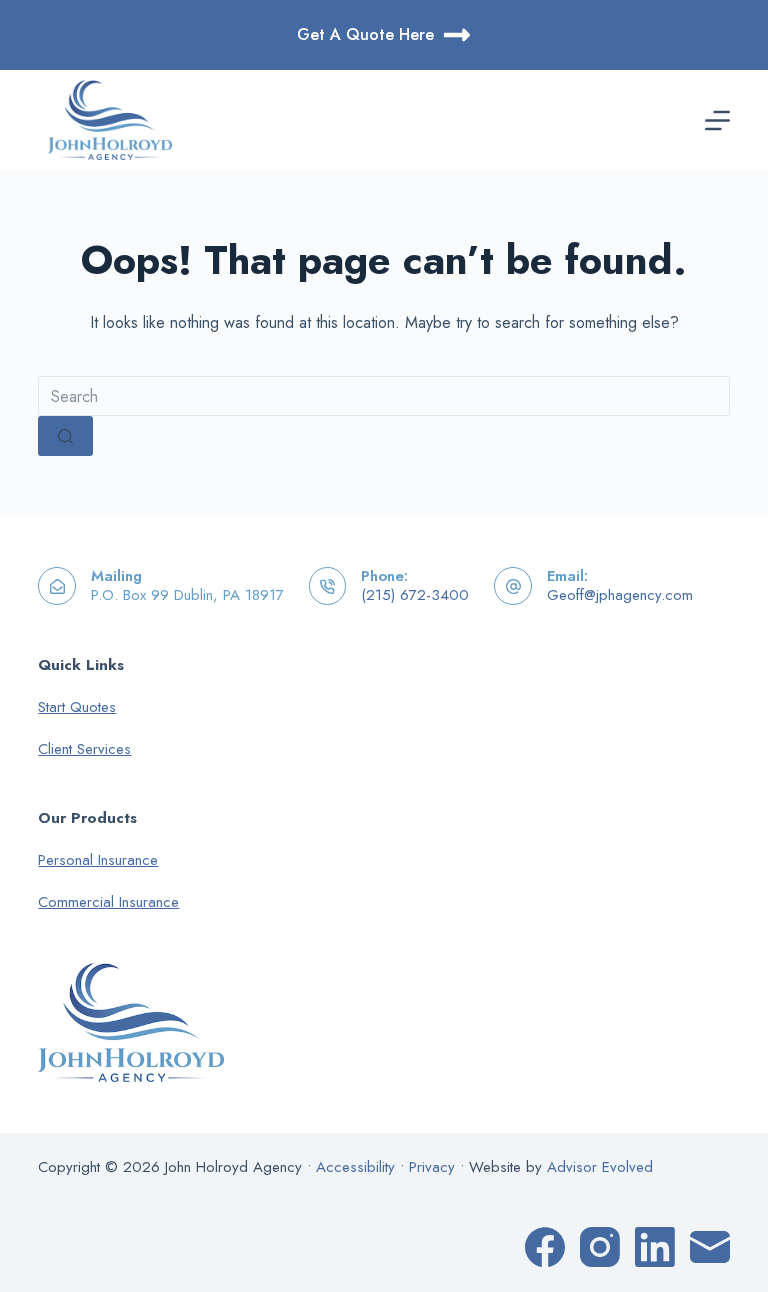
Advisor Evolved (600, 1167)
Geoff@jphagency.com (620, 595)
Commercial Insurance (108, 902)
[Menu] (717, 120)
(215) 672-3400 (415, 595)
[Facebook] (545, 1247)
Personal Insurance (98, 860)
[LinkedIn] (655, 1247)
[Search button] (65, 436)
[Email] (710, 1247)
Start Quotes (77, 707)
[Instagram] (600, 1247)
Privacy (432, 1167)
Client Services (84, 749)
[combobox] (383, 396)
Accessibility (355, 1167)
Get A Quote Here (365, 34)
